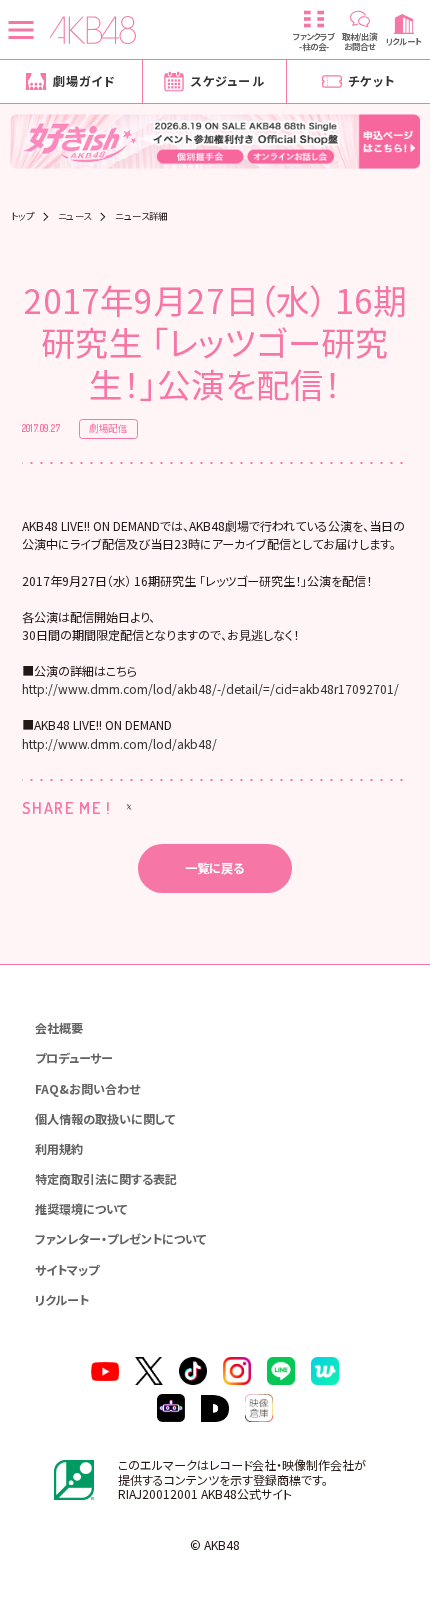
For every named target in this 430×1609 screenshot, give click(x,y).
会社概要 (59, 1027)
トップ (22, 216)
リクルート (62, 1299)
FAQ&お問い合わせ (87, 1088)
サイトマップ (67, 1269)
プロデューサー (74, 1057)
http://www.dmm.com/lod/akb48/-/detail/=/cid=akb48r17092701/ (210, 688)
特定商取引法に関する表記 (106, 1178)
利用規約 (59, 1148)
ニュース (75, 216)
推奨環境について (81, 1208)
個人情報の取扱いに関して (105, 1118)
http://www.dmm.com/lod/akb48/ (119, 743)
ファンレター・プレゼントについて (120, 1238)
